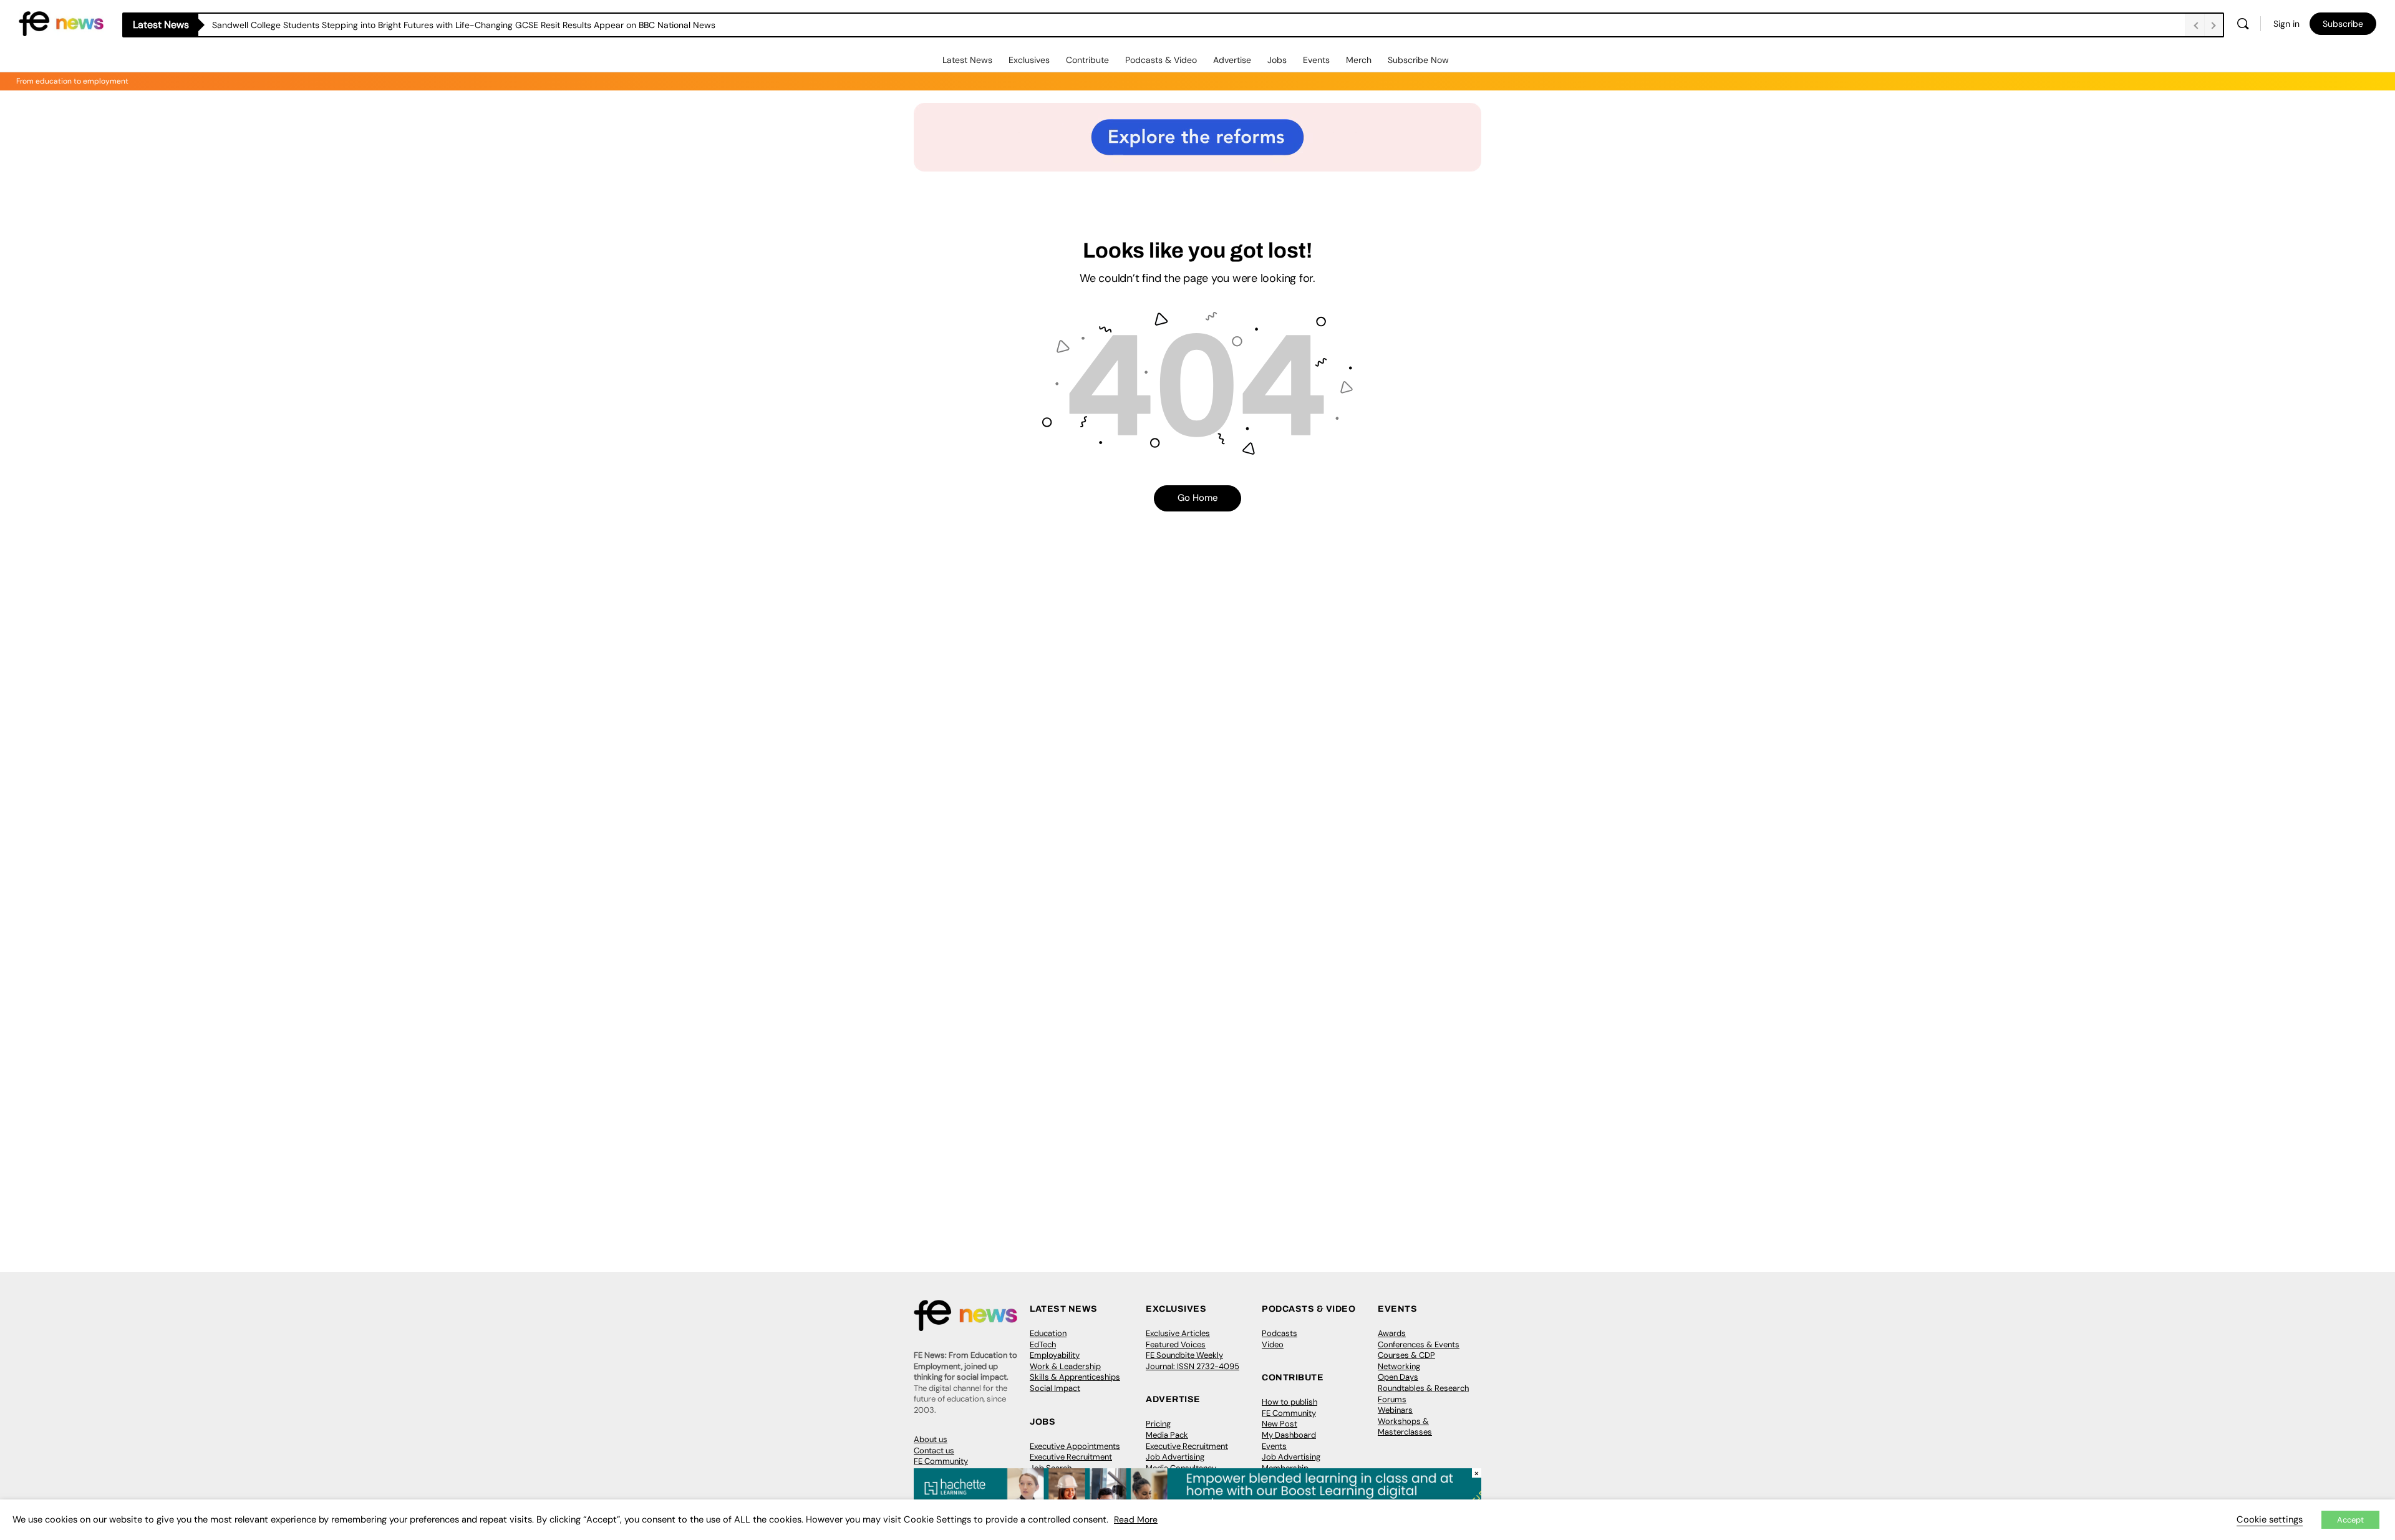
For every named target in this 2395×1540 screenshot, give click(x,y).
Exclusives (1029, 60)
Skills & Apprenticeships (1075, 1377)
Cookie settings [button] (2270, 1519)
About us (931, 1439)
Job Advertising (1175, 1457)
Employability (1055, 1355)
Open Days (1398, 1377)
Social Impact (1055, 1388)
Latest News (967, 60)
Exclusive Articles (1178, 1333)
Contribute (1087, 60)
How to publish (1289, 1402)
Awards (1392, 1333)
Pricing (1158, 1424)
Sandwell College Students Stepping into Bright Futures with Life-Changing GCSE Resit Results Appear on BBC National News (464, 25)
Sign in (2286, 24)
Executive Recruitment (1071, 1457)
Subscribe (2343, 24)
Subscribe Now (1418, 60)
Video (1273, 1344)
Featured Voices (1176, 1344)
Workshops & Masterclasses (1405, 1427)
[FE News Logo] (61, 23)
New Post (1280, 1424)
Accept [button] (2350, 1520)
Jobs (1277, 60)
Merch (1359, 60)
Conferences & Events (1419, 1344)
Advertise (1232, 60)
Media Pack (1167, 1435)
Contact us (934, 1450)
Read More (1136, 1519)
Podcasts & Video (1161, 60)
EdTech (1043, 1344)
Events (1316, 60)
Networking (1399, 1366)
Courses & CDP (1406, 1355)
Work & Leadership (1065, 1366)
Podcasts (1280, 1333)
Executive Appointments (1075, 1446)
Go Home (1198, 498)
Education (1048, 1333)
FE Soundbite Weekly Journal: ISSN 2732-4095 (1193, 1361)
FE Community (941, 1461)
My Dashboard (1289, 1435)
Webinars (1395, 1410)
